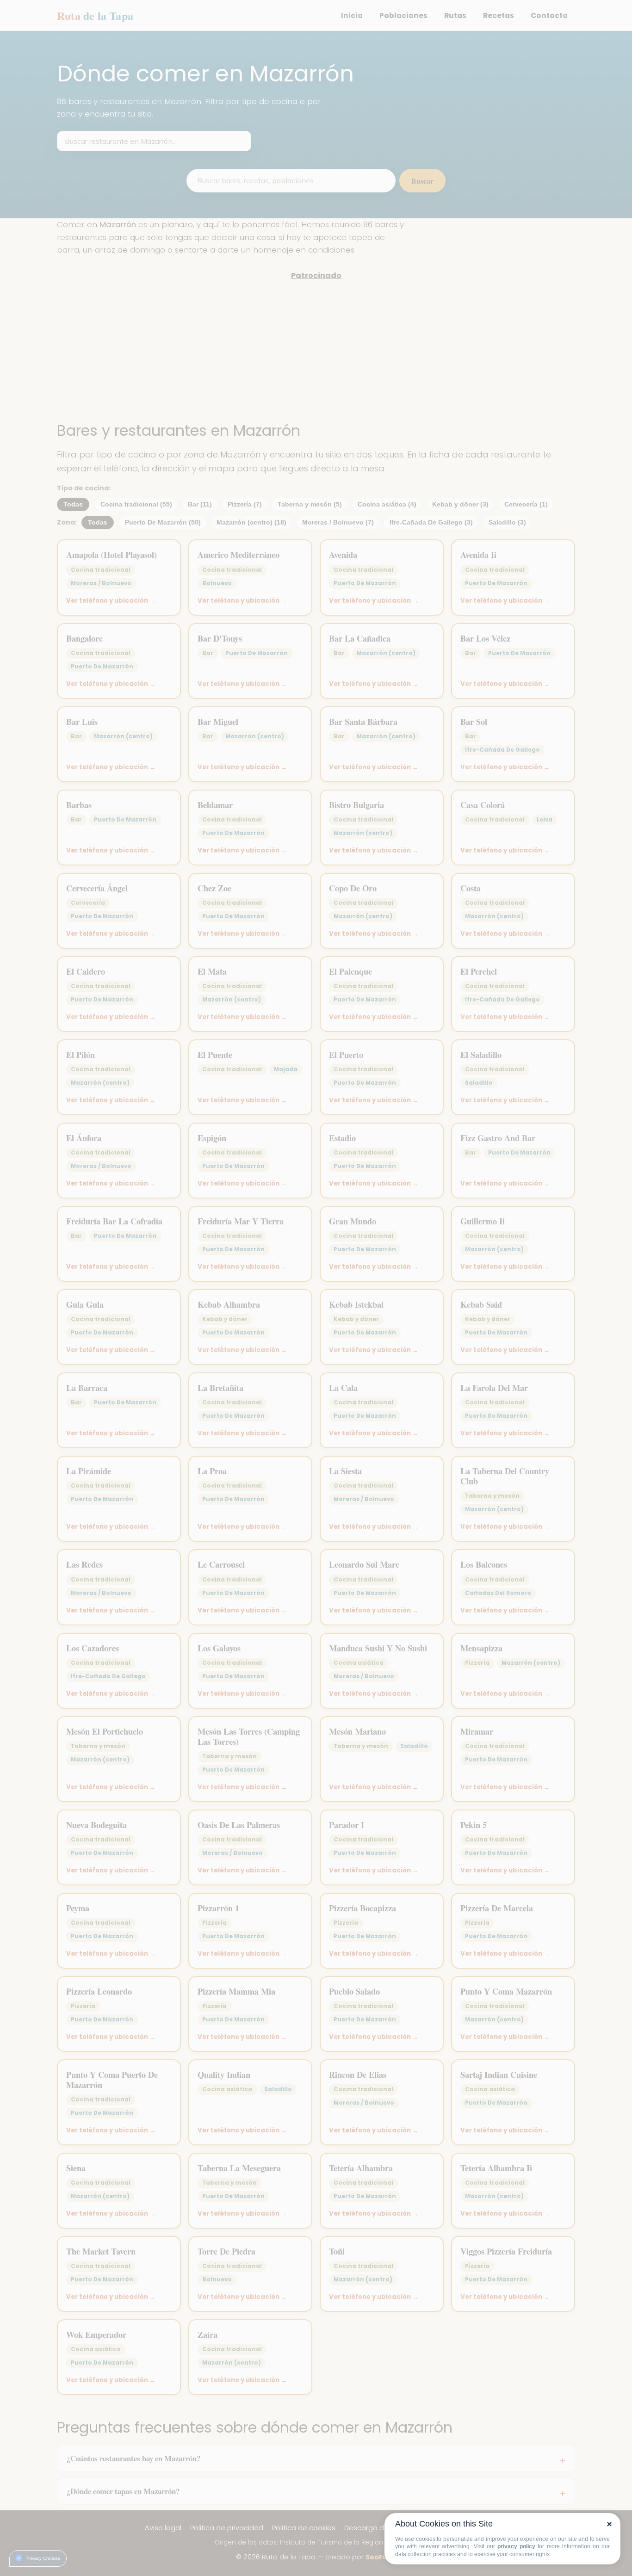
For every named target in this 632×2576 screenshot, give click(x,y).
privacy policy (516, 2546)
